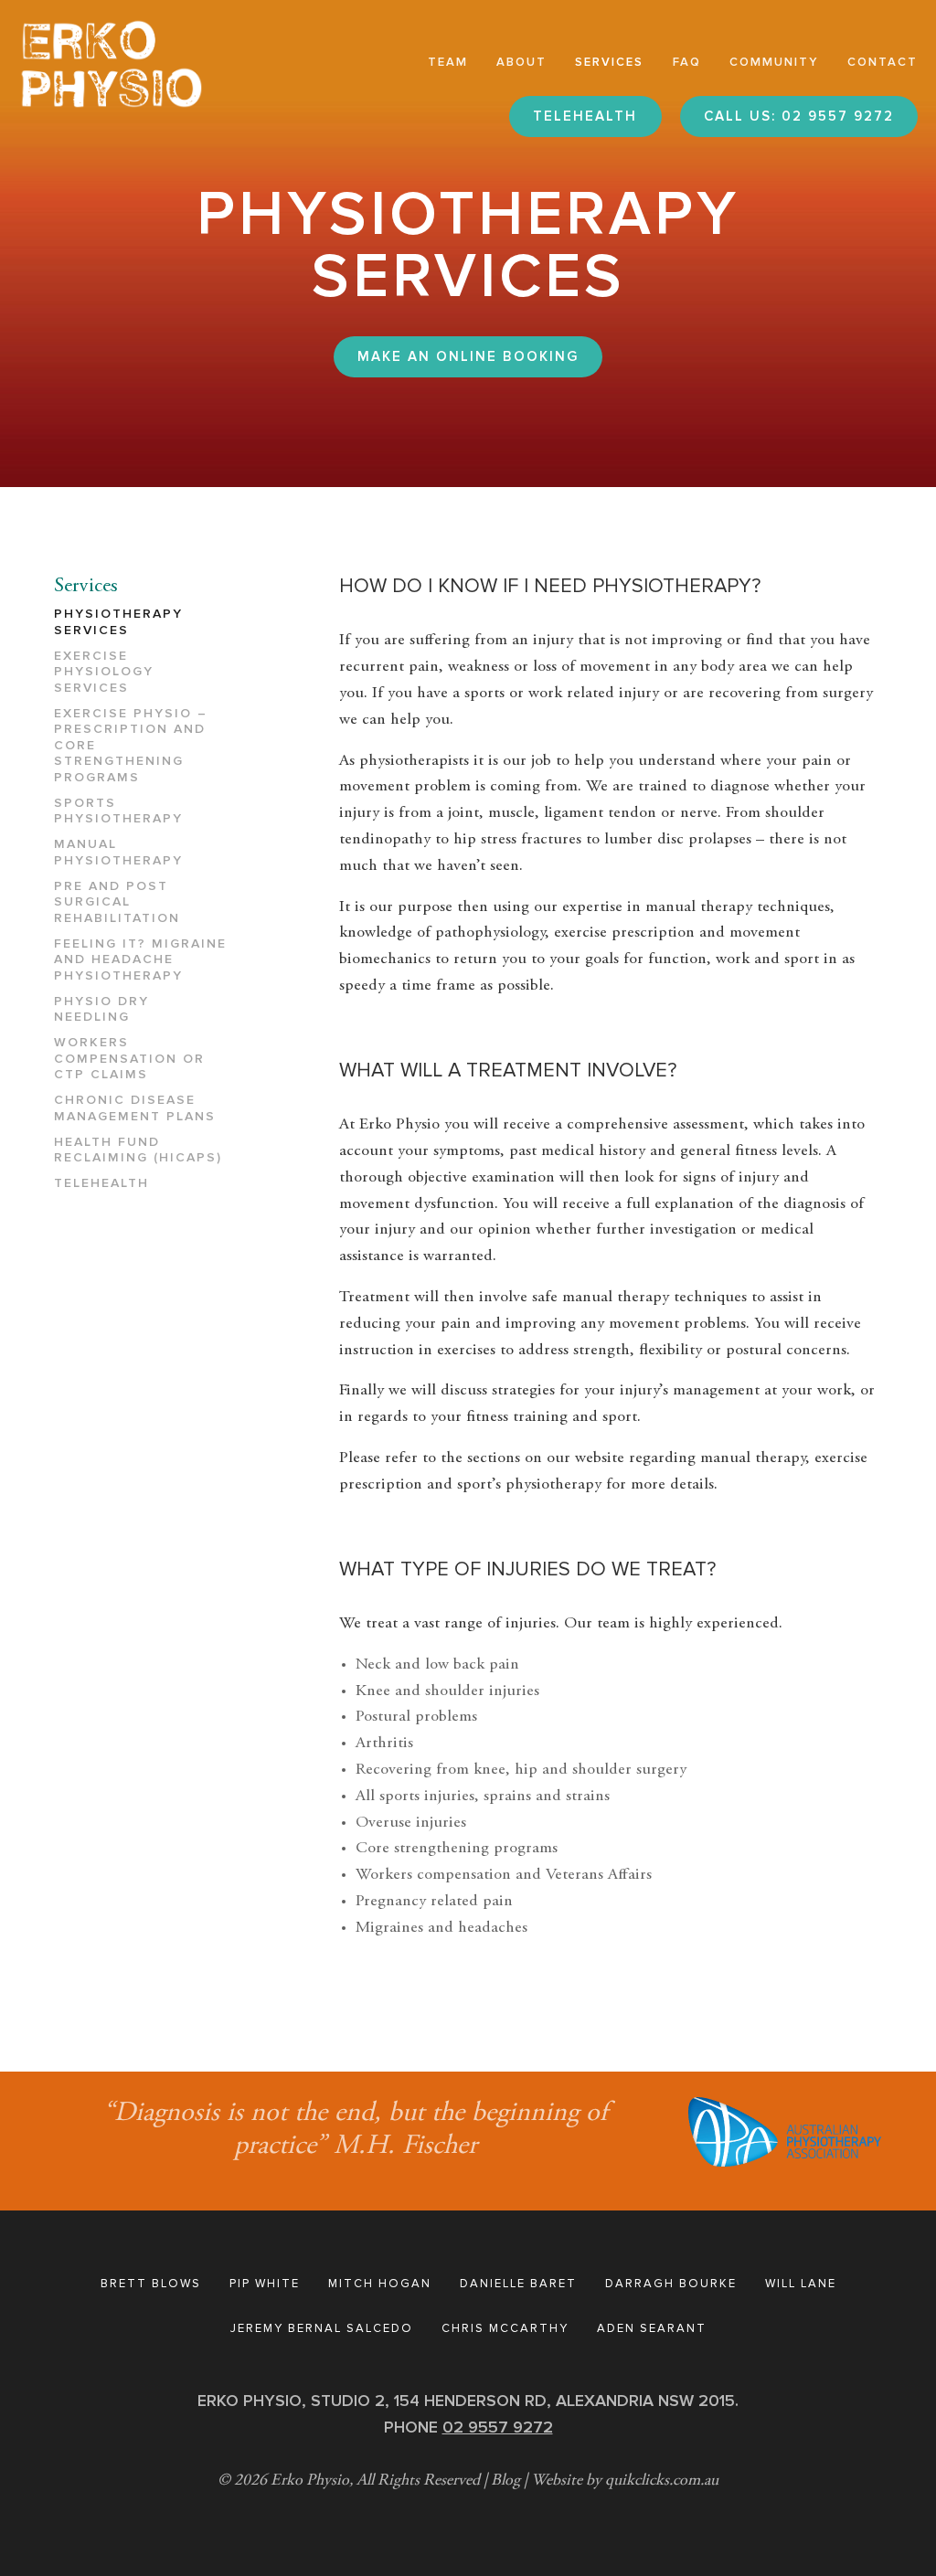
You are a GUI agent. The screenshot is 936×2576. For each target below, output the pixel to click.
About (521, 62)
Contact (883, 62)
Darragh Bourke (671, 2284)
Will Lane (801, 2284)
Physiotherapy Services (118, 622)
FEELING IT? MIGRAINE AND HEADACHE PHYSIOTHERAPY (140, 959)
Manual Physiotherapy (118, 852)
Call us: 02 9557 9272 (799, 116)
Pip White (265, 2284)
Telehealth (101, 1183)
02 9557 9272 (498, 2427)
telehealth (585, 116)
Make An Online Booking (468, 356)
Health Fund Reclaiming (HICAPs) (138, 1150)
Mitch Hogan (380, 2284)
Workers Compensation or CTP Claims (129, 1058)
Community (774, 62)
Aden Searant (652, 2328)
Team (448, 62)
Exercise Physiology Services (104, 672)
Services (609, 62)
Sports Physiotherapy (118, 811)
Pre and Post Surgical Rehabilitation (117, 902)
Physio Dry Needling (101, 1009)
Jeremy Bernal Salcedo (322, 2328)
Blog (505, 2481)
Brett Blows (151, 2284)
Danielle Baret (518, 2284)
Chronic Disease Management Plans (135, 1108)
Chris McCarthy (505, 2328)
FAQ (687, 62)
